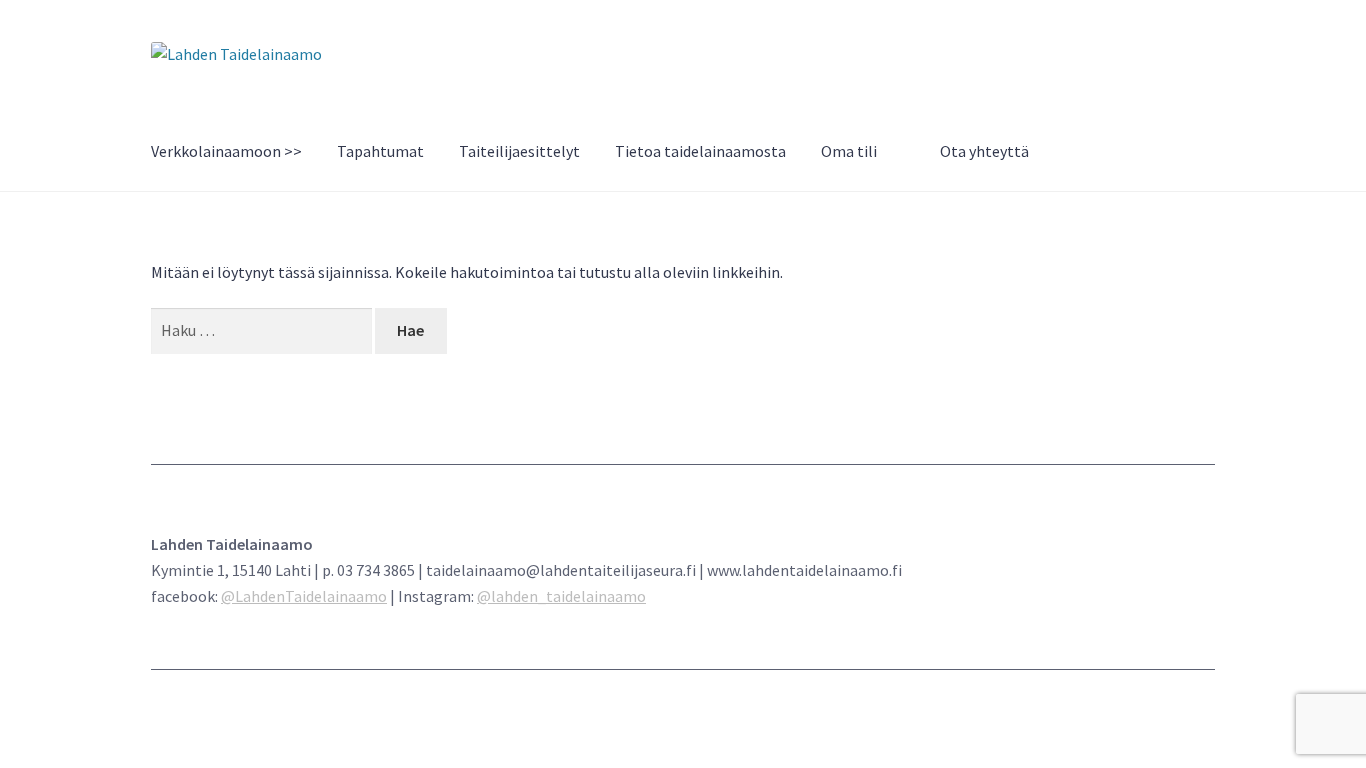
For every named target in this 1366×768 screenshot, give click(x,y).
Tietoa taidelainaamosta (700, 151)
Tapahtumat (380, 151)
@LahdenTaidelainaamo (304, 596)
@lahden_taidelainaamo (561, 596)
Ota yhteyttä (984, 151)
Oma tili (849, 151)
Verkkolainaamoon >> (226, 151)
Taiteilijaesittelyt (519, 151)
